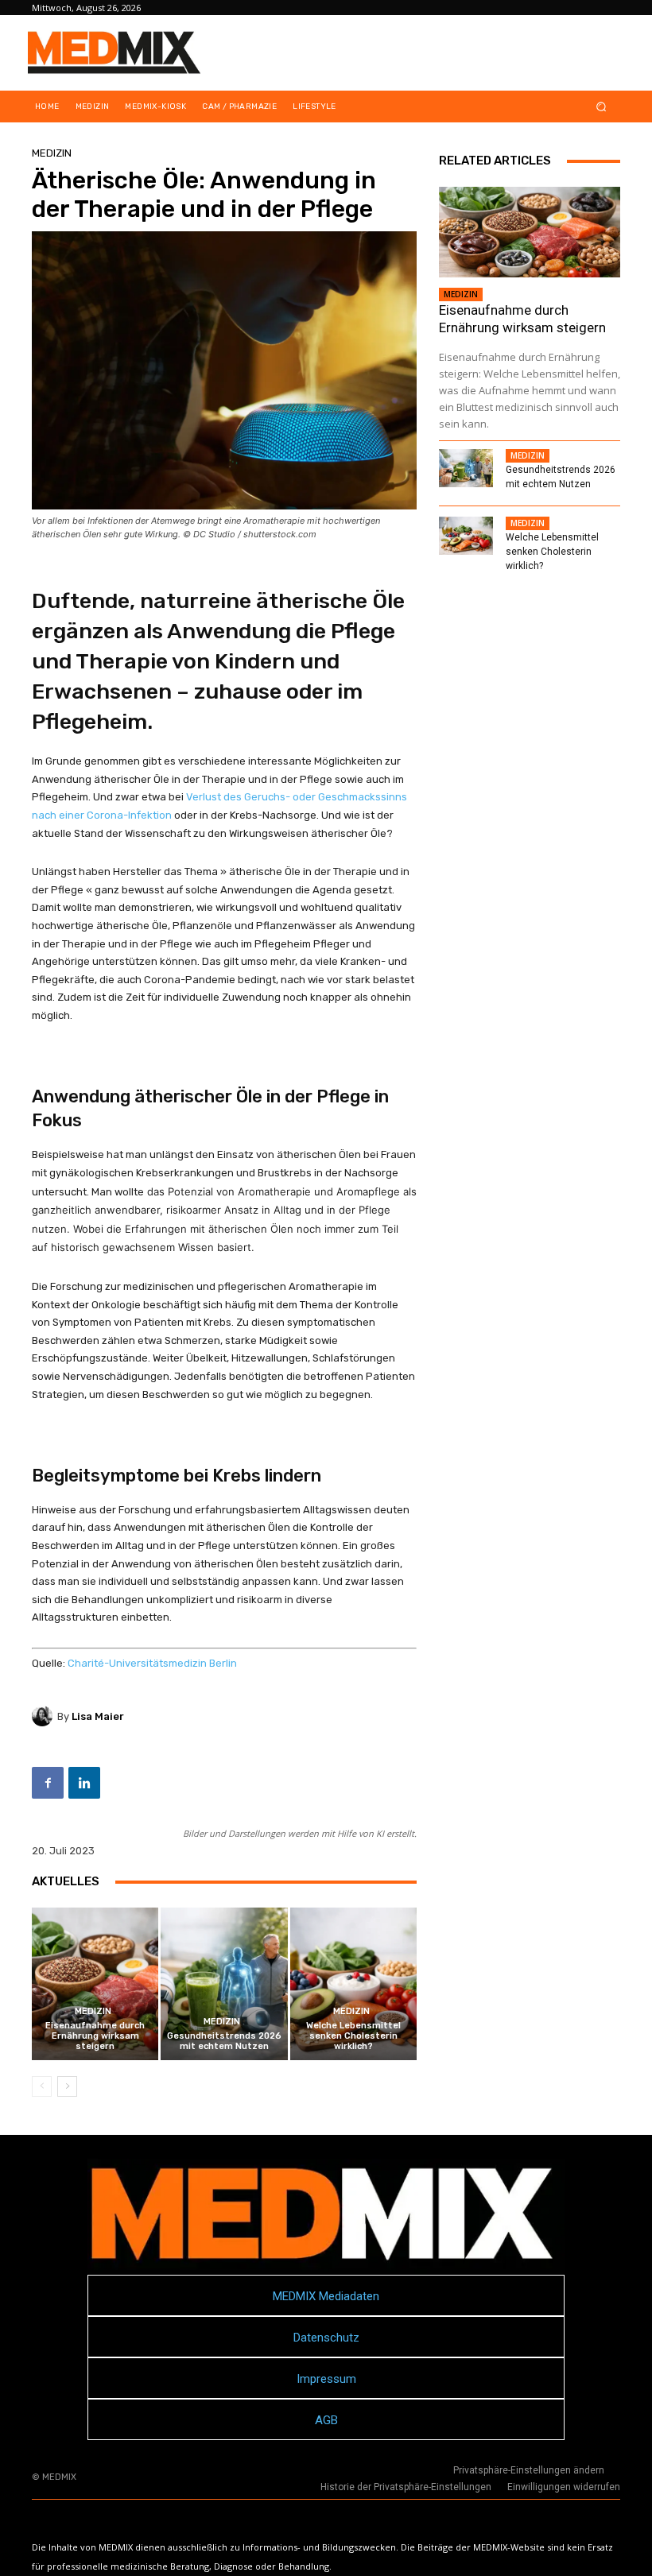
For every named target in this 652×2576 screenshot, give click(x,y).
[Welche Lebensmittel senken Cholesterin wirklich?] (353, 1983)
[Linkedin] (84, 1783)
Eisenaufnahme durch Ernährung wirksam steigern (95, 2036)
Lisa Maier (98, 1716)
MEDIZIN (52, 153)
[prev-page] (42, 2086)
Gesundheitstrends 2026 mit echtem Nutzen (224, 2041)
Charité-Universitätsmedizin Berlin (152, 1663)
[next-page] (67, 2086)
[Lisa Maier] (45, 1716)
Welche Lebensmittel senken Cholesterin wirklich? (353, 2036)
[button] (602, 107)
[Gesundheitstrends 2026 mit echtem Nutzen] (224, 1983)
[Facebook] (48, 1783)
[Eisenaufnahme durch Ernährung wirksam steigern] (95, 1983)
